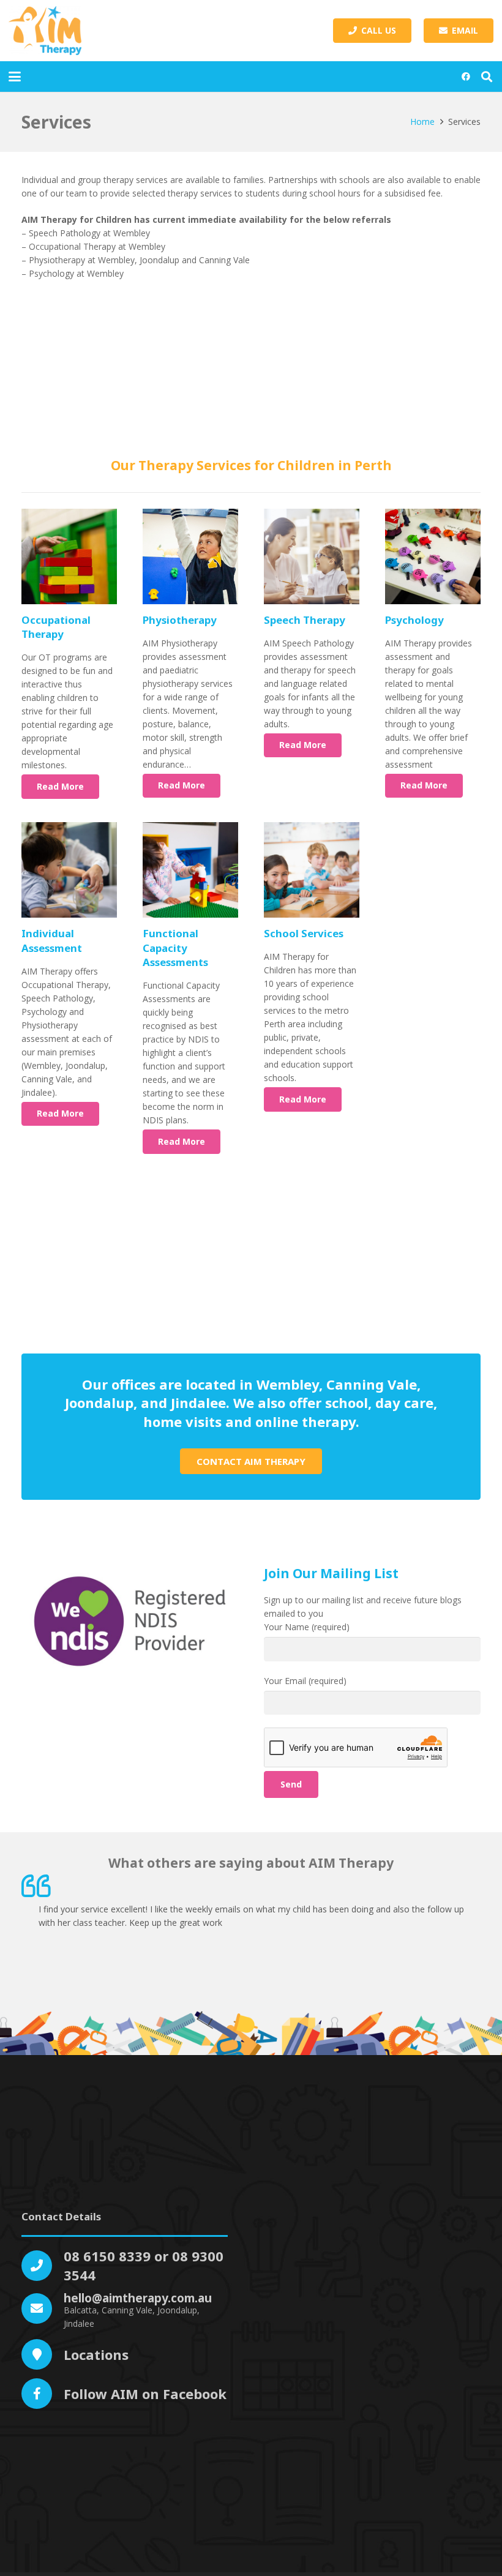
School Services (304, 933)
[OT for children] (69, 556)
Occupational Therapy (56, 627)
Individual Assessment (52, 941)
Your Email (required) (305, 1681)
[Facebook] (466, 77)
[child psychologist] (433, 556)
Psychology (414, 620)
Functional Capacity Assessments (175, 948)
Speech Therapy (305, 620)
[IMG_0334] (69, 870)
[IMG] (190, 556)
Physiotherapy (181, 620)
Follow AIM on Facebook (145, 2394)
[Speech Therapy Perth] (312, 556)
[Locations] (43, 2354)
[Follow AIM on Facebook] (43, 2394)
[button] (15, 77)
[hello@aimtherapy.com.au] (43, 2308)
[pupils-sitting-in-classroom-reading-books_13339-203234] (312, 870)
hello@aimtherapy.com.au (138, 2298)
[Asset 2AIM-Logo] (45, 31)
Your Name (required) (307, 1627)
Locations (96, 2354)
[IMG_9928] (190, 870)
